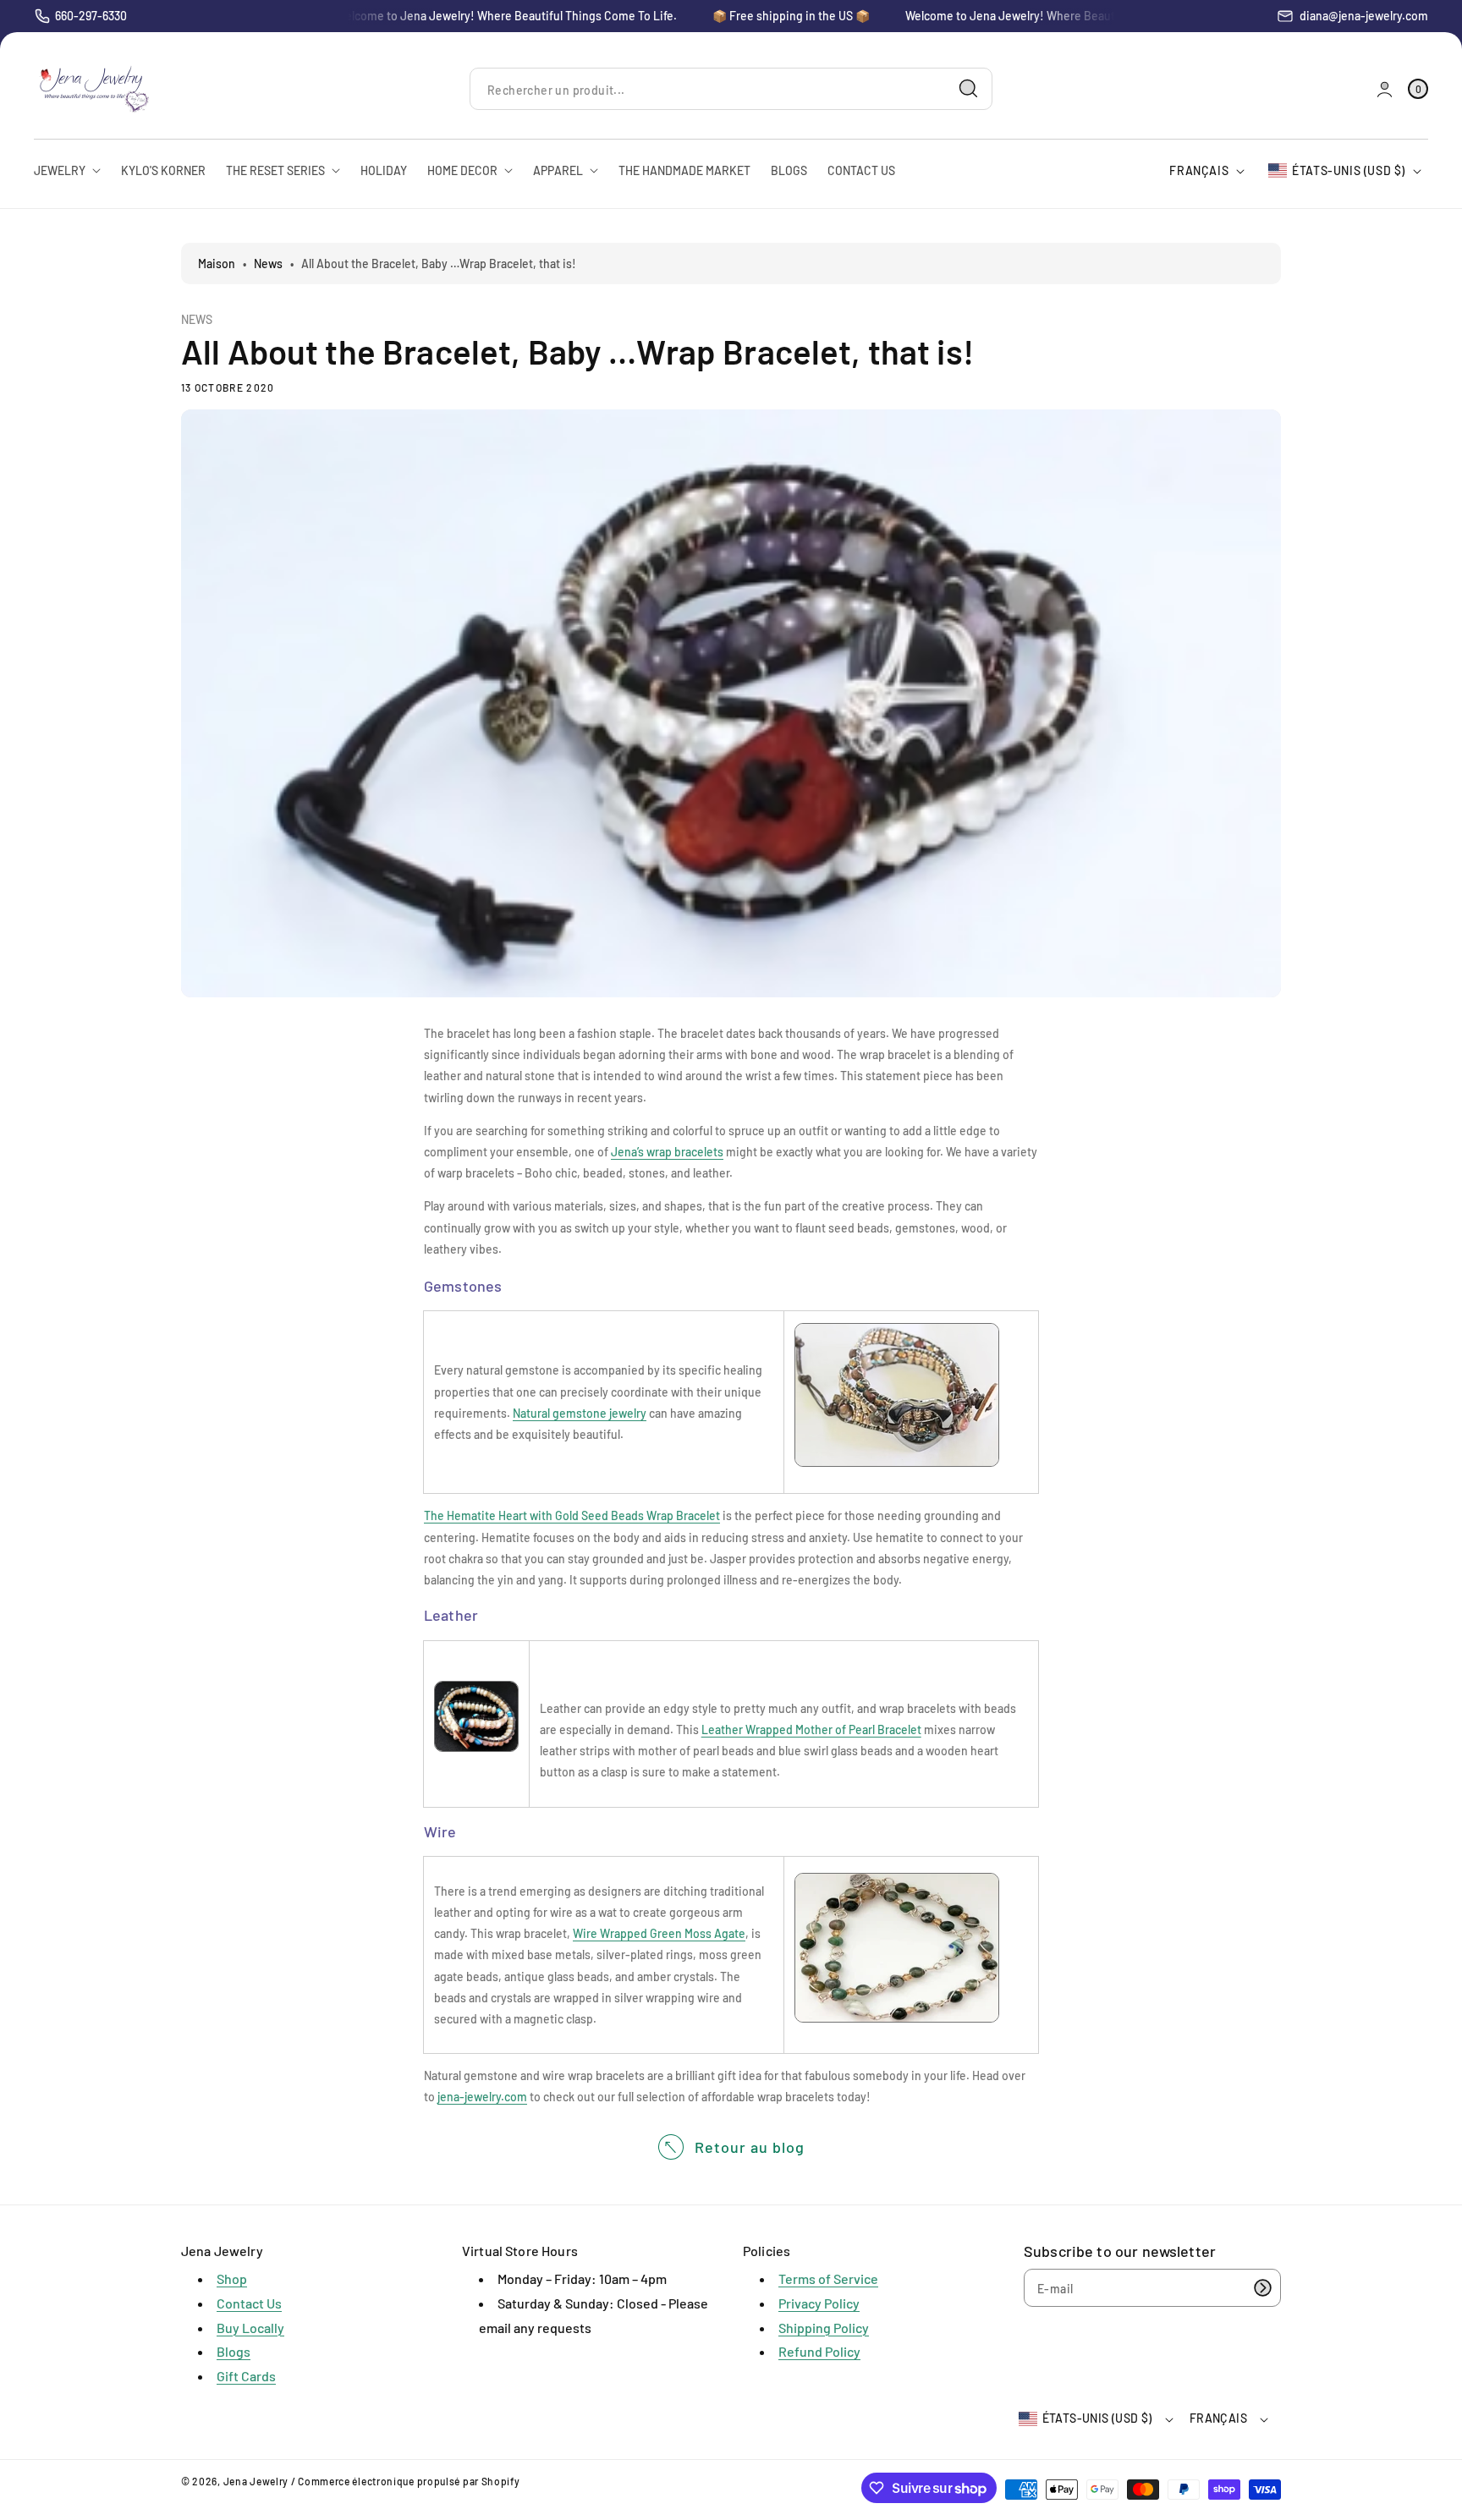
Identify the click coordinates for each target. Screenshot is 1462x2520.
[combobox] (731, 89)
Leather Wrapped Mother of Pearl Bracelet (811, 1729)
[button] (1418, 89)
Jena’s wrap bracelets (667, 1152)
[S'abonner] (1262, 2288)
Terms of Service (828, 2278)
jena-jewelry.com (482, 2097)
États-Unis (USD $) (1349, 170)
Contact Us (249, 2303)
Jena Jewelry (256, 2481)
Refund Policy (819, 2351)
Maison (217, 264)
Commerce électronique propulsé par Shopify (409, 2481)
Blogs (234, 2351)
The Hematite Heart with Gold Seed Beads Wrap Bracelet (572, 1515)
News (268, 264)
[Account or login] (1385, 89)
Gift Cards (246, 2376)
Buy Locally (250, 2328)
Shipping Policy (824, 2328)
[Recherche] (969, 89)
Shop (232, 2278)
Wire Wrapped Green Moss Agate (659, 1933)
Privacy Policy (819, 2303)
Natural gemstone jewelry (580, 1413)
